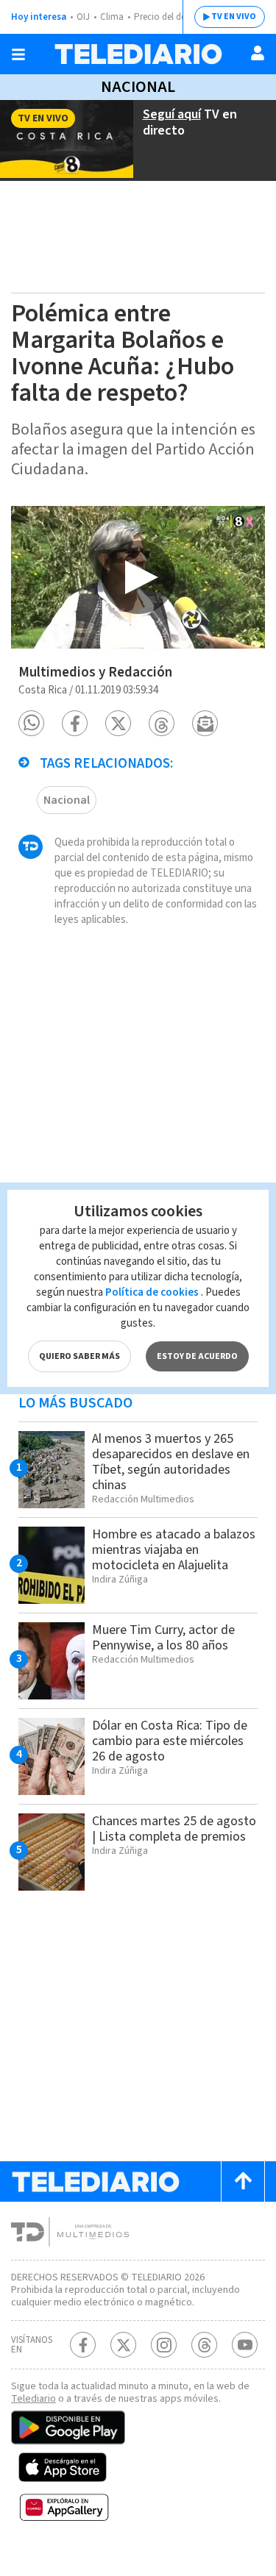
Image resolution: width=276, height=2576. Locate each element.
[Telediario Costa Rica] (138, 54)
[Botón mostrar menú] (18, 54)
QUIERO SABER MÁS (79, 1356)
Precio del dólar (166, 17)
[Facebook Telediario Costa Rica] (83, 2345)
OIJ (83, 17)
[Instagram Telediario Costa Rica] (164, 2345)
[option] (138, 577)
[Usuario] (258, 53)
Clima (112, 17)
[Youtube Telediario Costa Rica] (245, 2345)
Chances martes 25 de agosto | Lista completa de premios (174, 1829)
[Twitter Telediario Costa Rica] (123, 2345)
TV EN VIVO (234, 17)
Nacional (138, 87)
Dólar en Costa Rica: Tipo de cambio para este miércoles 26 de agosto (170, 1741)
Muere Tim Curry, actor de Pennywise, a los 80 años (163, 1638)
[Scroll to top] (243, 2181)
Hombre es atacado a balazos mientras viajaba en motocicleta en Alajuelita (174, 1550)
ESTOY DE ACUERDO (197, 1356)
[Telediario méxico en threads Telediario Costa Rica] (204, 2345)
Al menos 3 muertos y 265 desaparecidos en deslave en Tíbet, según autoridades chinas (171, 1462)
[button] (31, 723)
